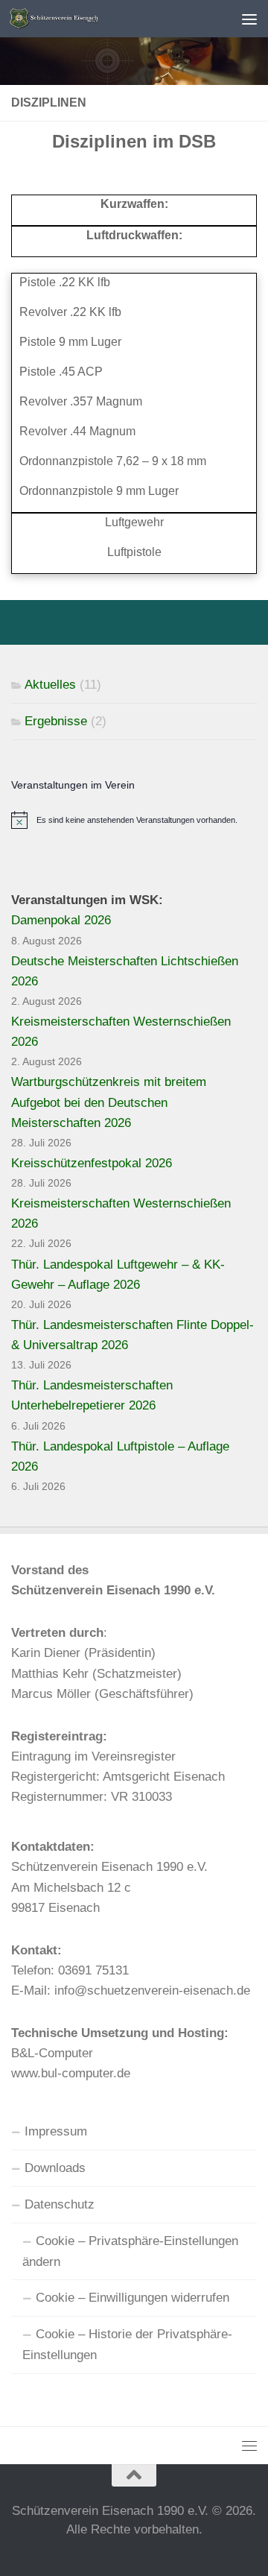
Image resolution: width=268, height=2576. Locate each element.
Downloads (55, 2168)
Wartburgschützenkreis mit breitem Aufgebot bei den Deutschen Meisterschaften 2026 (109, 1102)
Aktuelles (50, 685)
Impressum (56, 2131)
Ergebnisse (56, 721)
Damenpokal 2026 (61, 920)
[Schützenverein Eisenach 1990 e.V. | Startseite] (106, 19)
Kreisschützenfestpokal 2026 (92, 1163)
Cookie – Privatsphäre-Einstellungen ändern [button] (130, 2251)
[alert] (134, 820)
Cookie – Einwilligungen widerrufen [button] (133, 2298)
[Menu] (249, 19)
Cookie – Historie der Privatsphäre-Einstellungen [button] (127, 2345)
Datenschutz (60, 2204)
